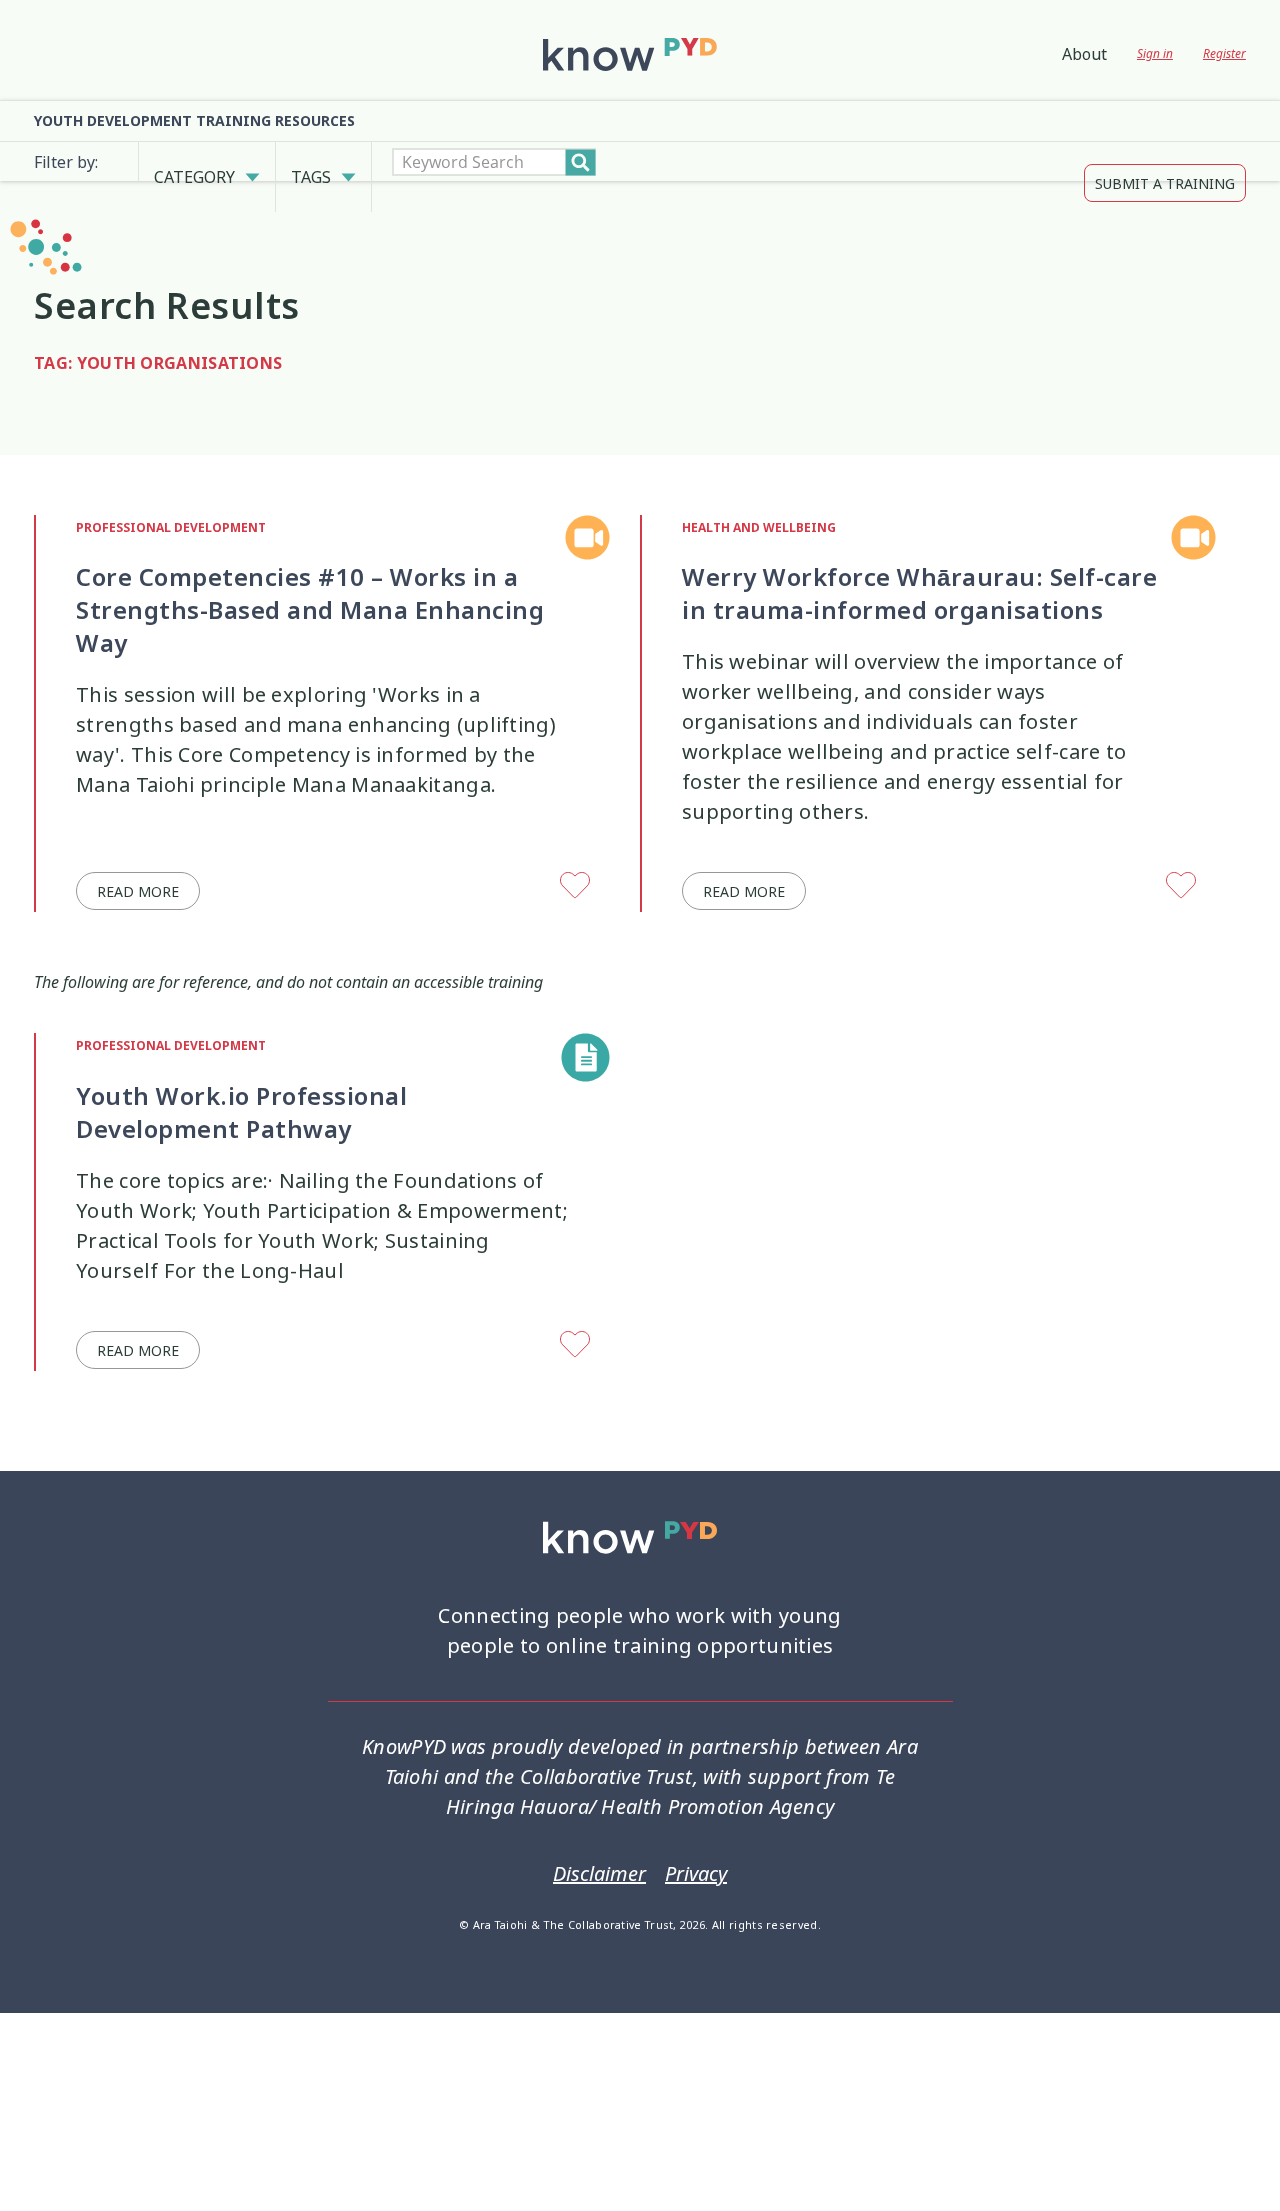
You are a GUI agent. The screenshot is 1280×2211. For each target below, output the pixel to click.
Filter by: (66, 162)
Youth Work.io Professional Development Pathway (241, 1082)
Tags (311, 162)
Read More (138, 861)
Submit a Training (1165, 162)
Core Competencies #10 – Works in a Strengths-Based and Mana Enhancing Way (310, 580)
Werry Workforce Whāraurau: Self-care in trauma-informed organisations (919, 563)
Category (194, 162)
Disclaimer (599, 1844)
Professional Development (171, 498)
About (1084, 54)
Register (1224, 54)
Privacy (696, 1844)
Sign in (1155, 54)
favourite (576, 856)
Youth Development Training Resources (194, 120)
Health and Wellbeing (759, 498)
